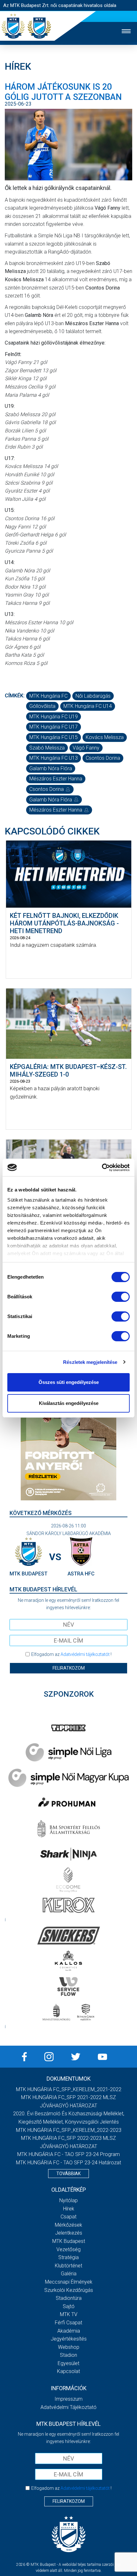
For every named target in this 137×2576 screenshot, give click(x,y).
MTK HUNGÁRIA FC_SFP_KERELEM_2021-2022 (69, 2089)
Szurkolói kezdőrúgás (69, 2290)
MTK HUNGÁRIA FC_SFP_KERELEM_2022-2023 (69, 2130)
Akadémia (69, 2331)
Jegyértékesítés (69, 2339)
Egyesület (68, 2363)
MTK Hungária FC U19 (54, 717)
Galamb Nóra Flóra (51, 768)
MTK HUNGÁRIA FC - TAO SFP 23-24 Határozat (68, 2163)
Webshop (69, 2347)
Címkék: (15, 696)
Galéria (69, 2274)
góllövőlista (42, 706)
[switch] (121, 1297)
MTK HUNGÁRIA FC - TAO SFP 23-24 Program (68, 2154)
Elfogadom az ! (71, 1654)
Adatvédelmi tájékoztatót (85, 1654)
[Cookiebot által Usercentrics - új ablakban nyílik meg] (102, 1168)
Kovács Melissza (105, 737)
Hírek (69, 2209)
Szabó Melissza (47, 748)
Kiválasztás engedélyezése (69, 1403)
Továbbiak (68, 2174)
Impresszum (68, 2399)
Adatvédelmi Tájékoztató (68, 2407)
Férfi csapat (68, 2323)
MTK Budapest (69, 2241)
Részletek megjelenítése (90, 1362)
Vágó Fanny (86, 748)
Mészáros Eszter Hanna (56, 779)
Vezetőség (68, 2249)
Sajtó (69, 2306)
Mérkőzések (68, 2225)
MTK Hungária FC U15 (54, 737)
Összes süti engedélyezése (69, 1382)
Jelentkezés (69, 2233)
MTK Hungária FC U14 (88, 706)
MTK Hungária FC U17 (54, 727)
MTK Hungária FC (48, 696)
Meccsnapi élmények (69, 2282)
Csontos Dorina (103, 758)
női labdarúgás (93, 696)
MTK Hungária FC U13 (54, 758)
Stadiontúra (69, 2298)
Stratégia (68, 2257)
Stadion (68, 2355)
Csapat (68, 2217)
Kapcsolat (68, 2371)
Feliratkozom (69, 1668)
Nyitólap (68, 2200)
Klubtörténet (68, 2266)
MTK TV (69, 2314)
